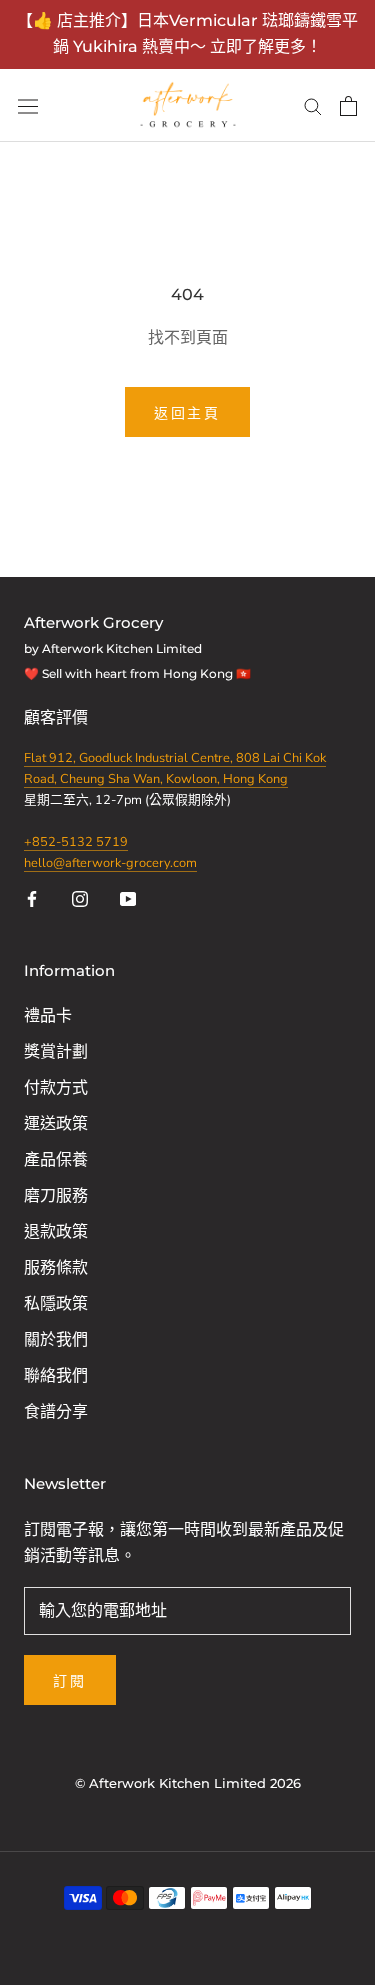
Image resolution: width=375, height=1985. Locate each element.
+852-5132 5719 (76, 842)
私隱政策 (56, 1304)
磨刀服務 (56, 1196)
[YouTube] (128, 898)
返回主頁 (187, 413)
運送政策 (56, 1124)
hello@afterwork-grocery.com (110, 863)
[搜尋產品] (313, 106)
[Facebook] (32, 898)
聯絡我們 (56, 1376)
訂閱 (70, 1681)
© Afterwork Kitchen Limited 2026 (188, 1783)
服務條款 (56, 1268)
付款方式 (56, 1088)
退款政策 (56, 1232)
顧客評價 (58, 718)
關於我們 (56, 1340)
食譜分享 (56, 1412)
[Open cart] (348, 106)
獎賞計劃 (56, 1052)
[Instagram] (80, 898)
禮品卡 (48, 1016)
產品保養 (56, 1160)
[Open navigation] (28, 105)
